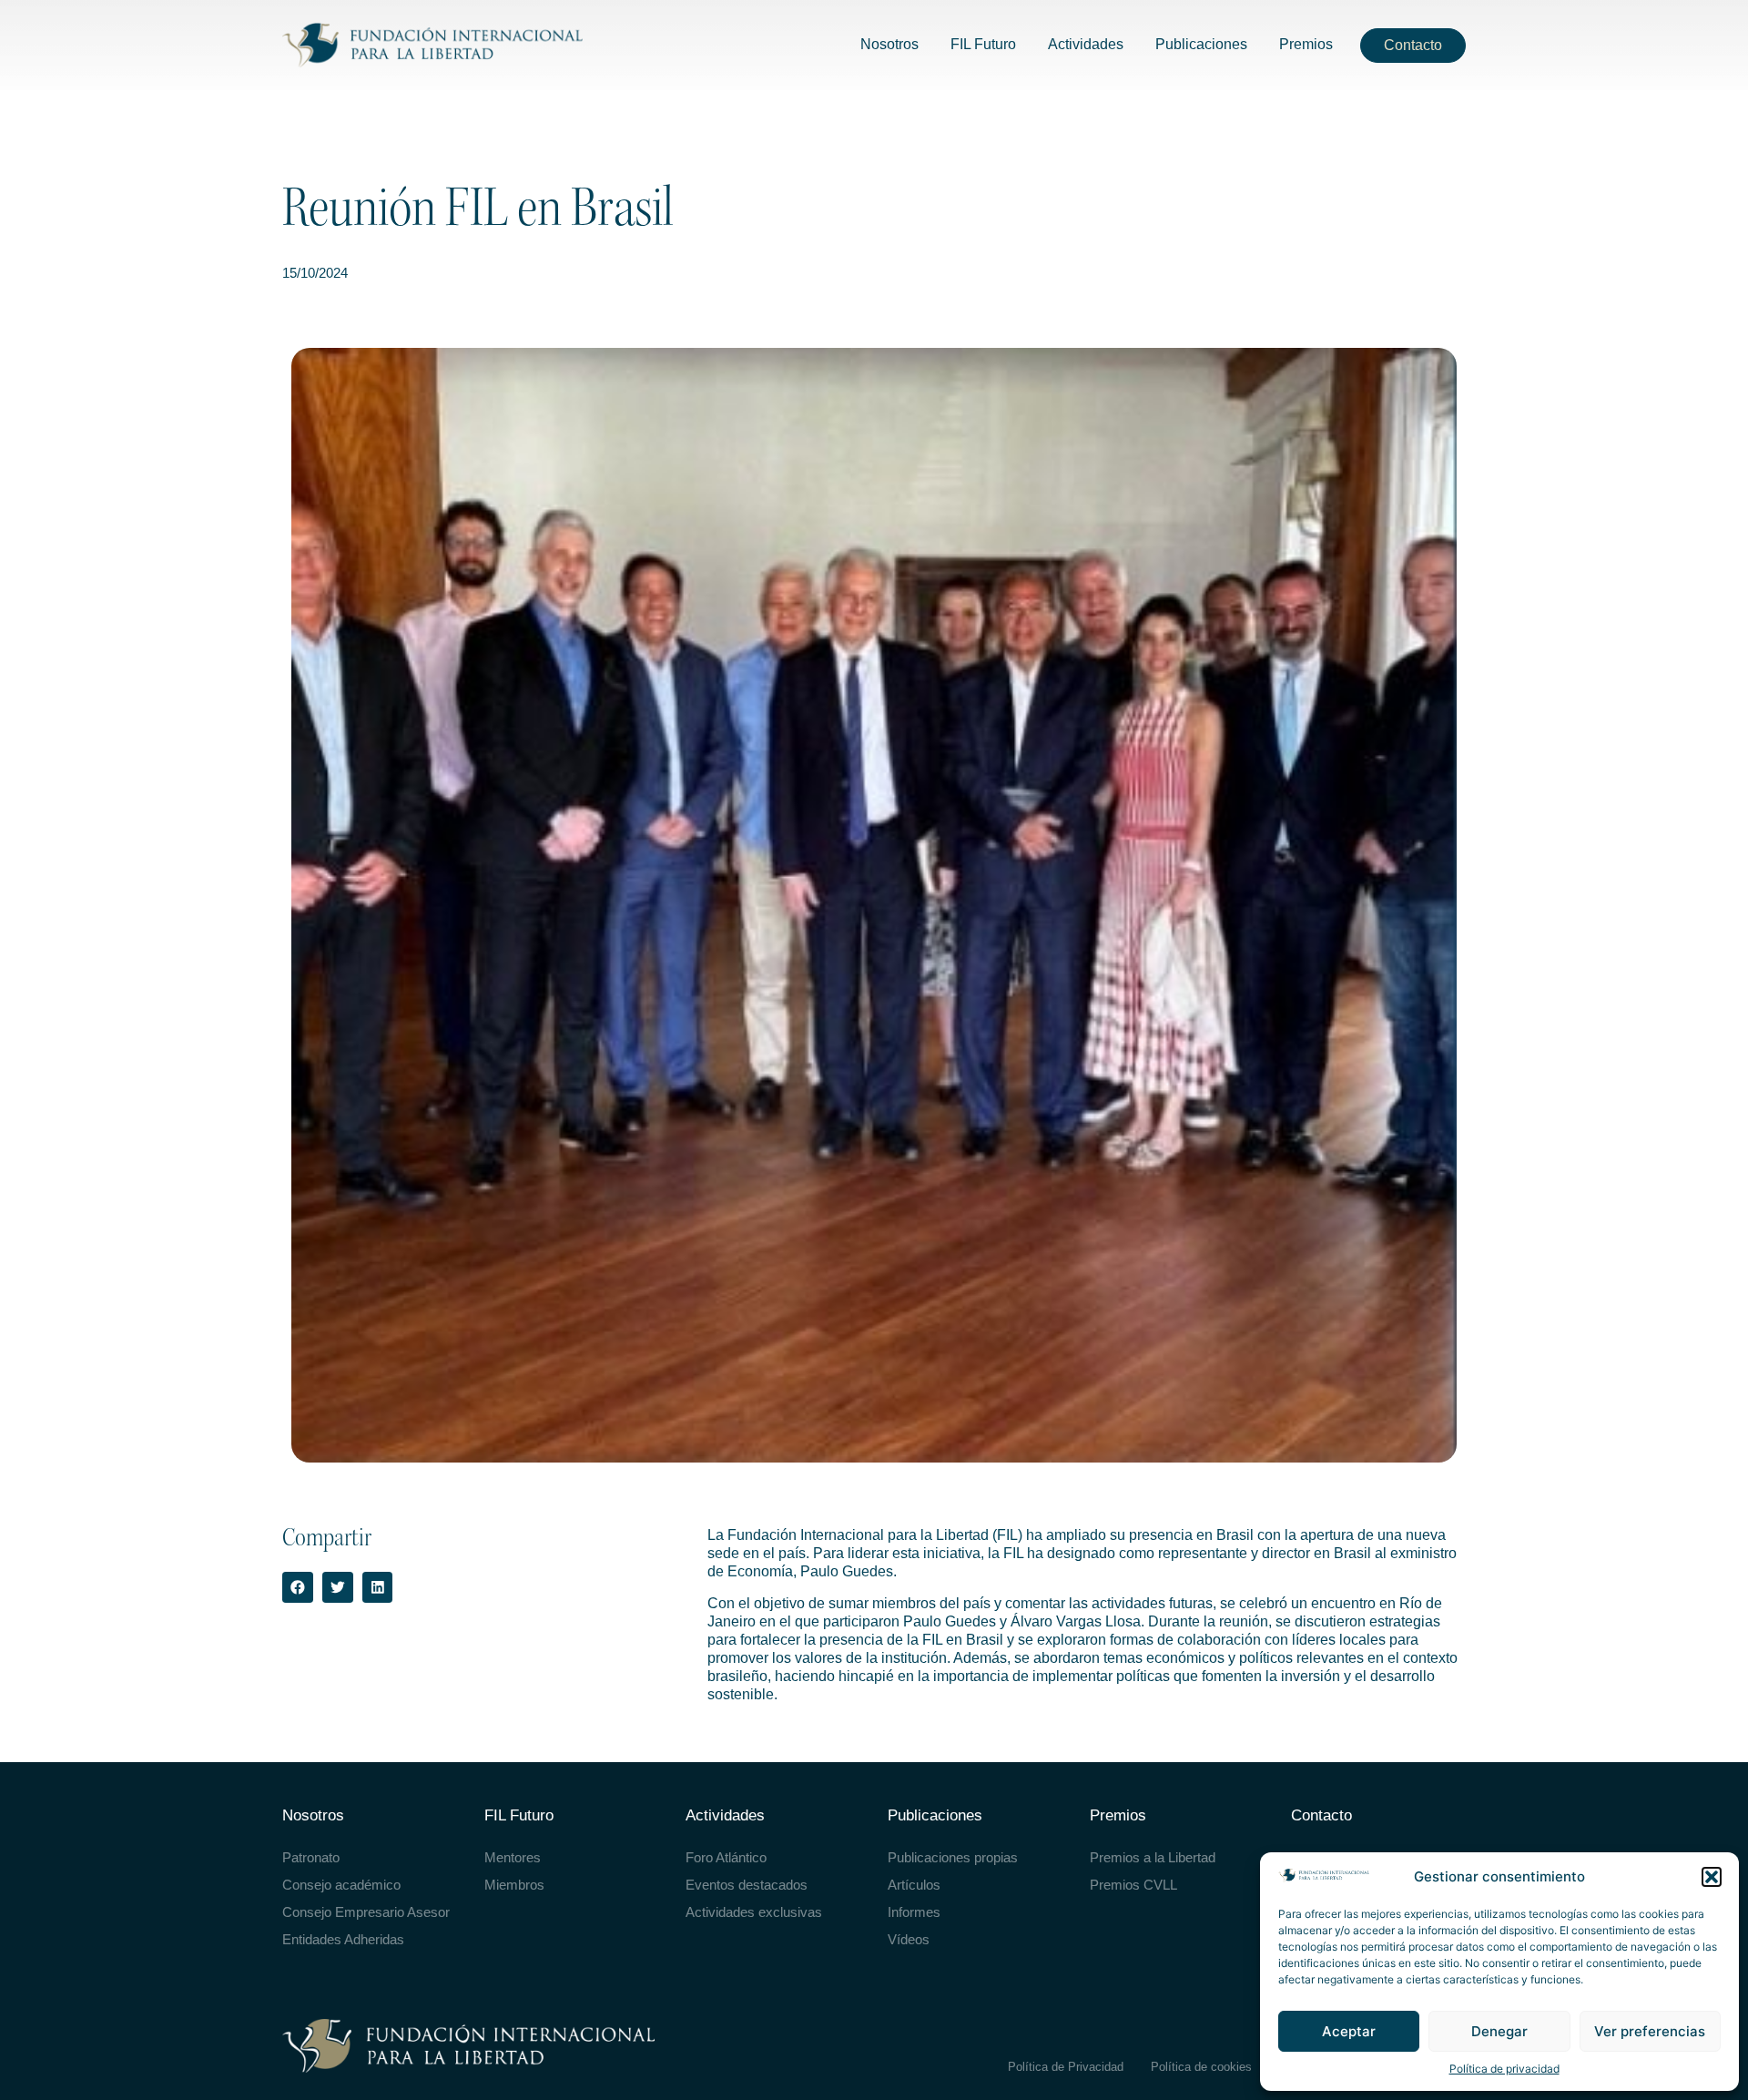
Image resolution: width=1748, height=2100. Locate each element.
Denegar (1499, 2031)
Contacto (1321, 1815)
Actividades (725, 1815)
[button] (1712, 1877)
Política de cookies (1201, 2067)
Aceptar (1349, 2031)
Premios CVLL (1133, 1885)
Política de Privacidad (1066, 2067)
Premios (1118, 1815)
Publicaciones (935, 1815)
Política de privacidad (1504, 2069)
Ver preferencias (1650, 2031)
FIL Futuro (519, 1815)
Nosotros (313, 1815)
